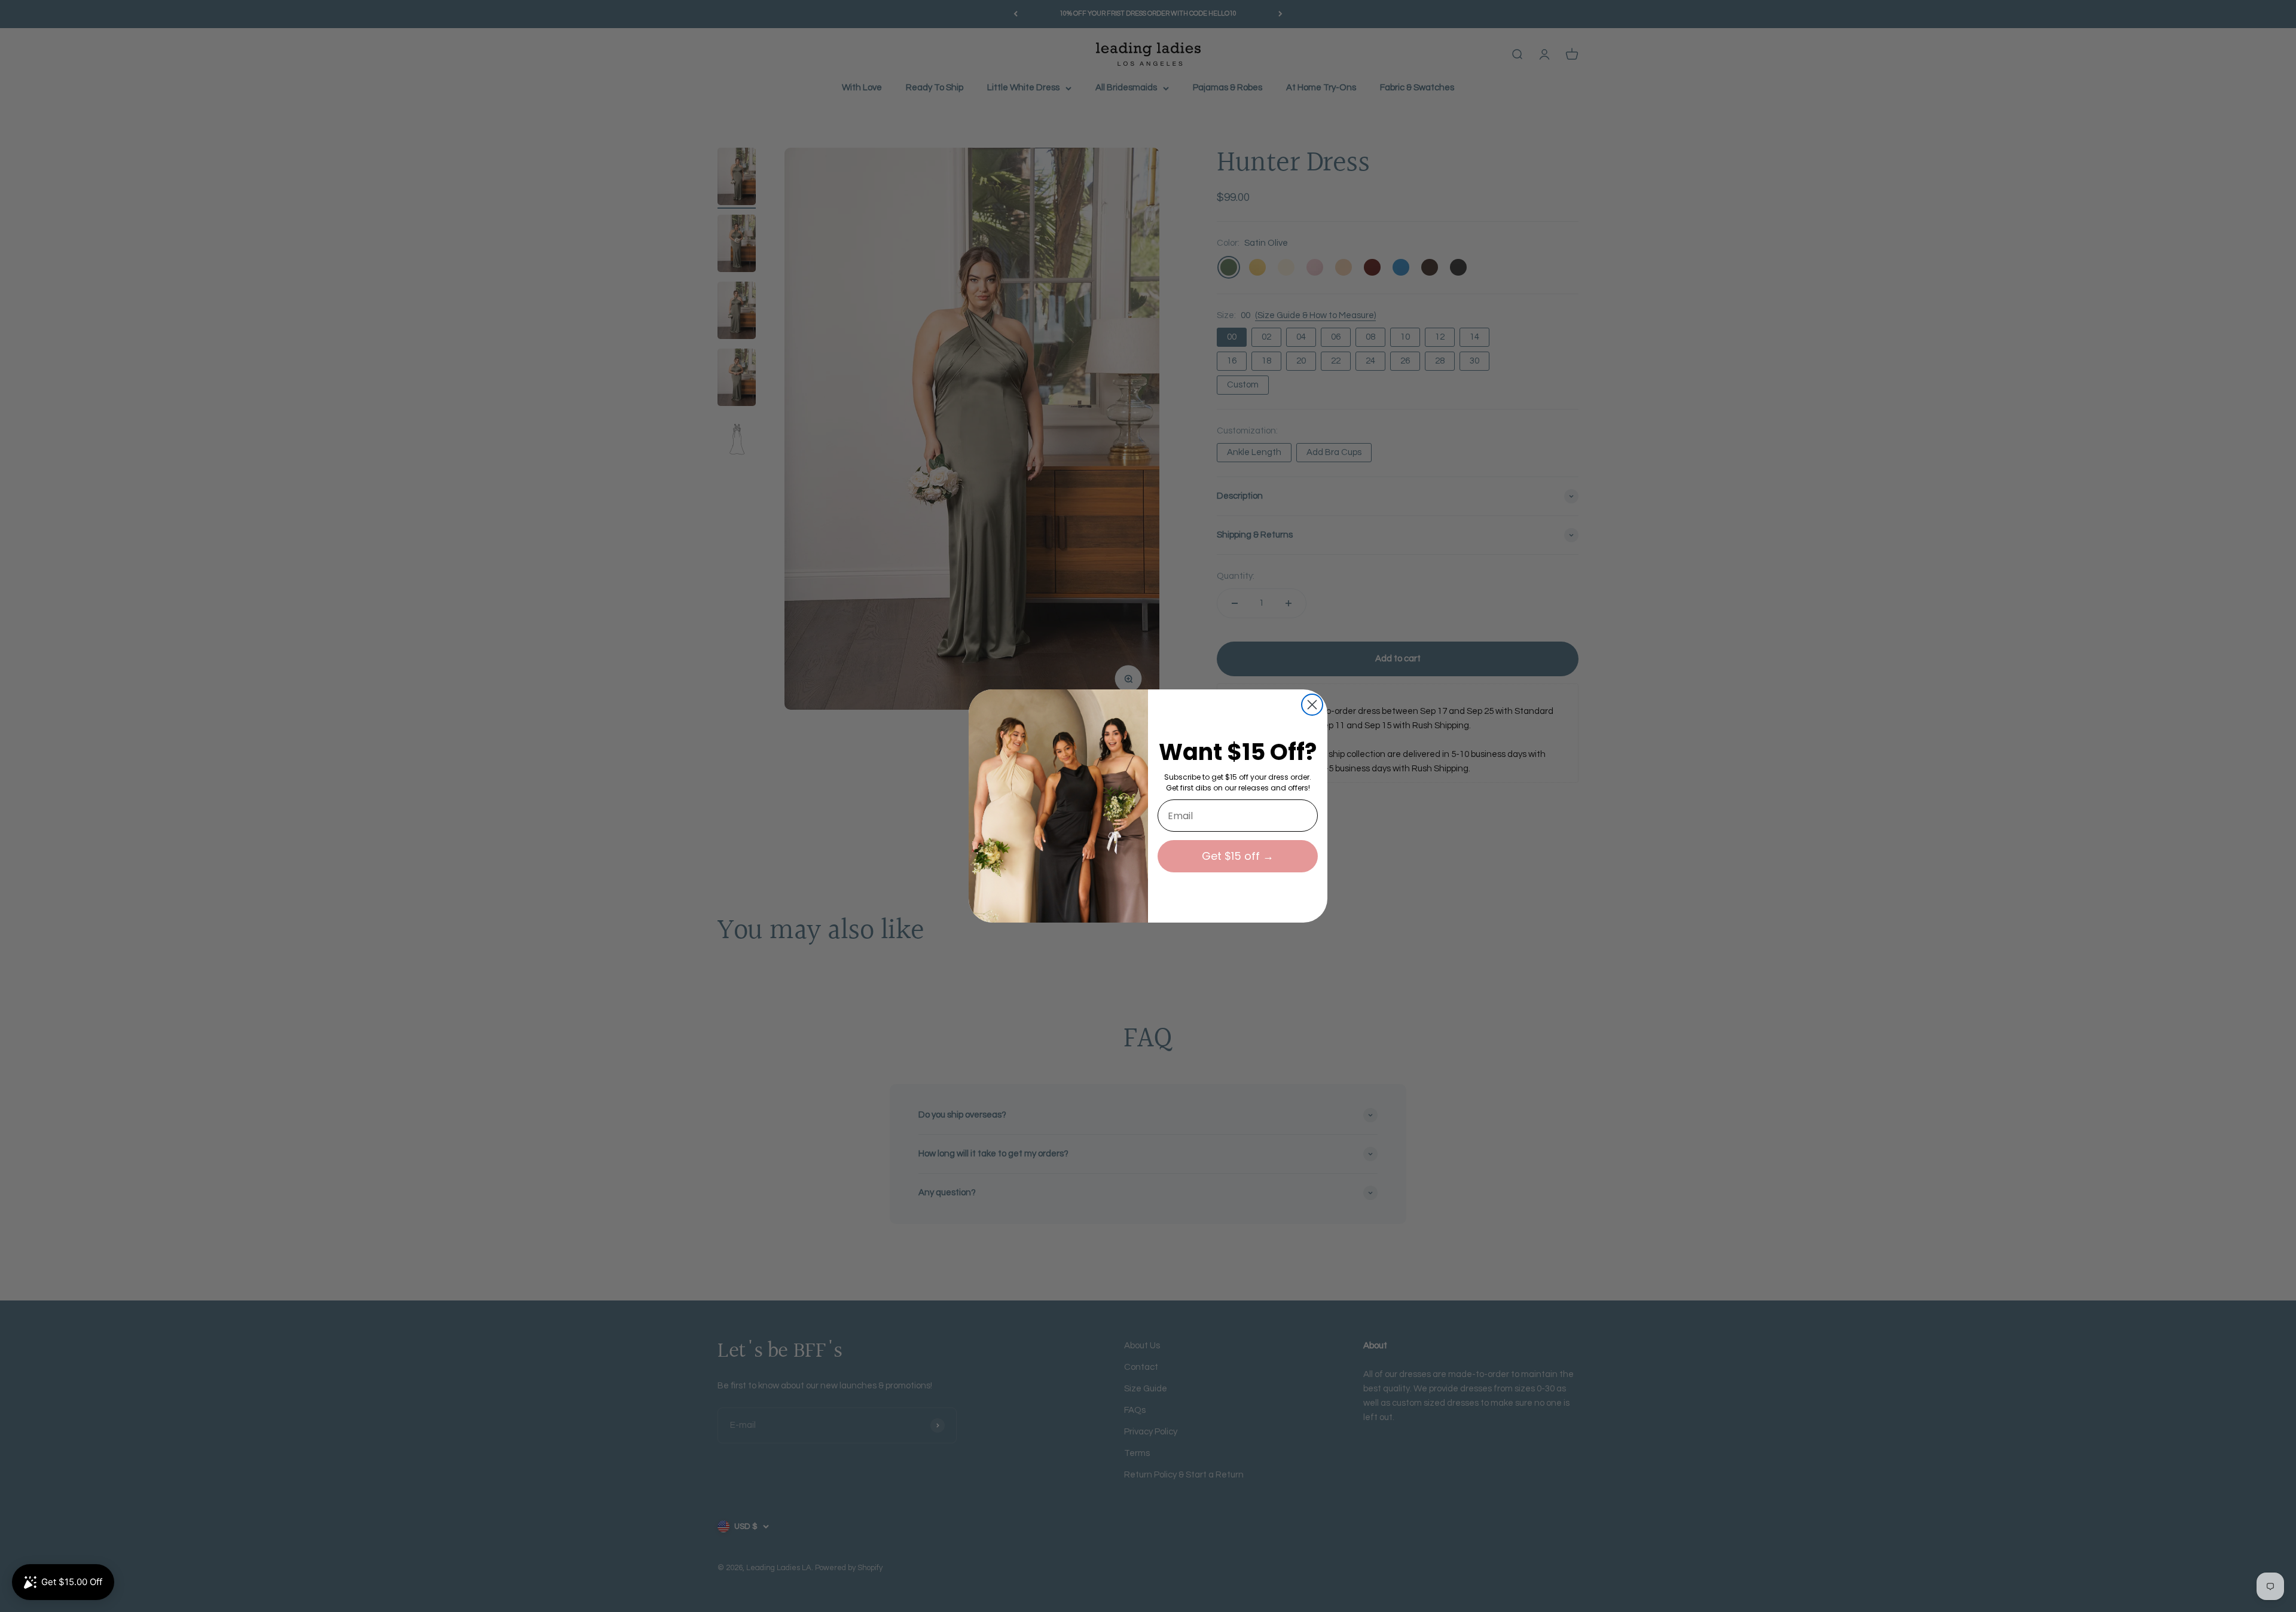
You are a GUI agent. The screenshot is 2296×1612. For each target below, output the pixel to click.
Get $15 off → (1238, 856)
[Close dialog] (1312, 705)
